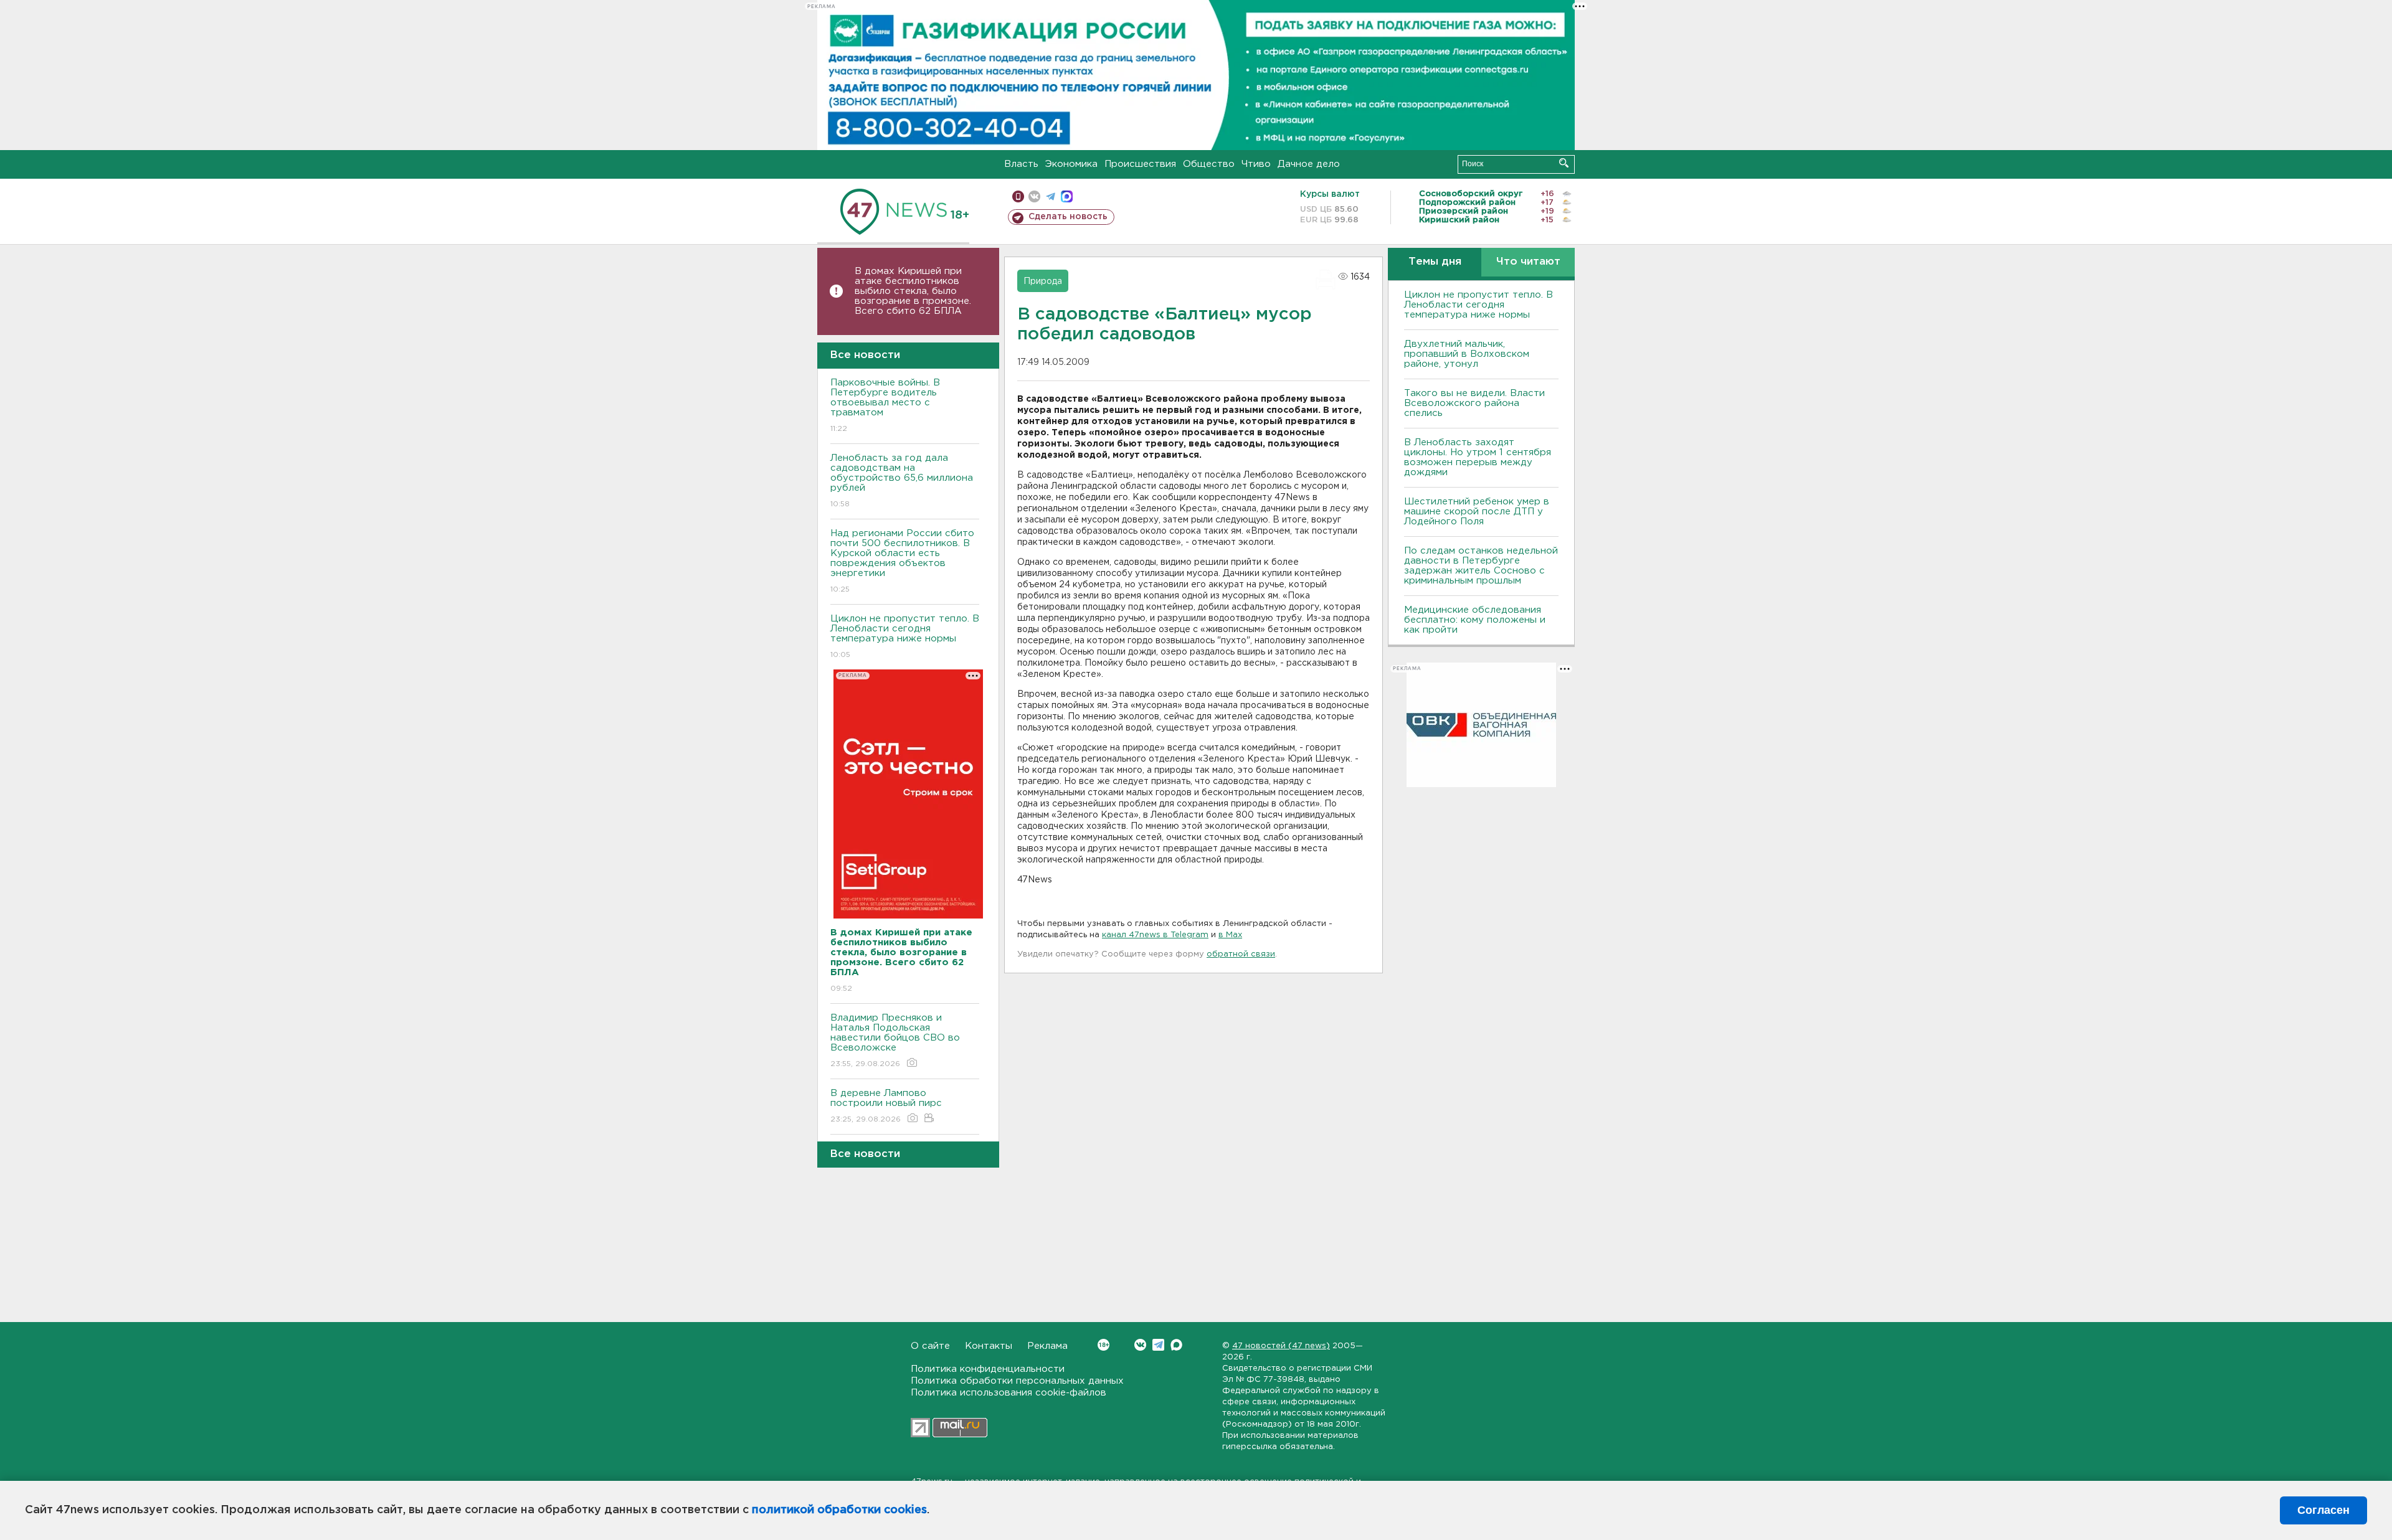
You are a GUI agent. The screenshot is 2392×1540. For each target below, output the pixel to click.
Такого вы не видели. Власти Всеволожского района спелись (1474, 403)
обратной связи (1241, 954)
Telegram (1158, 1345)
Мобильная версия (1018, 196)
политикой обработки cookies (839, 1510)
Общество (1209, 164)
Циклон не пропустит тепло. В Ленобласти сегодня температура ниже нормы (905, 636)
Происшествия (1140, 164)
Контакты (989, 1346)
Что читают (1528, 262)
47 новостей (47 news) (1281, 1346)
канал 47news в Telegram (1155, 935)
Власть (1021, 164)
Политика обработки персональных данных (1017, 1381)
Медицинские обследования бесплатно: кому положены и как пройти (1475, 620)
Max (1176, 1345)
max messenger (1067, 196)
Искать (1564, 163)
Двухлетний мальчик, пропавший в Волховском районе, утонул (1467, 354)
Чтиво (1256, 164)
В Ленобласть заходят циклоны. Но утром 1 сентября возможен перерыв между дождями (1478, 457)
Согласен (2323, 1510)
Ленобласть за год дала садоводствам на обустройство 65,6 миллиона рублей (902, 481)
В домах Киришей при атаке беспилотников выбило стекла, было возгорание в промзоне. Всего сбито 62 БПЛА (913, 291)
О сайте (930, 1346)
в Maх (1230, 935)
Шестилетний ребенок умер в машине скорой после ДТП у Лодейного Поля (1477, 512)
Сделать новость (1068, 217)
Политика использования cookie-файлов (1009, 1393)
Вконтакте (1140, 1345)
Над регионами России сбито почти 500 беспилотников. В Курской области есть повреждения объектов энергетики (902, 561)
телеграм (1051, 196)
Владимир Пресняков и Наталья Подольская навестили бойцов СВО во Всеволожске (895, 1041)
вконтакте (1034, 196)
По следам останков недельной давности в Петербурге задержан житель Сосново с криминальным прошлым (1481, 566)
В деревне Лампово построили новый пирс (886, 1106)
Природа (1043, 281)
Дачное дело (1309, 164)
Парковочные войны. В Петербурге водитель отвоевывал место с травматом (885, 405)
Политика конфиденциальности (988, 1369)
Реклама (1047, 1346)
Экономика (1071, 164)
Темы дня (1435, 262)
